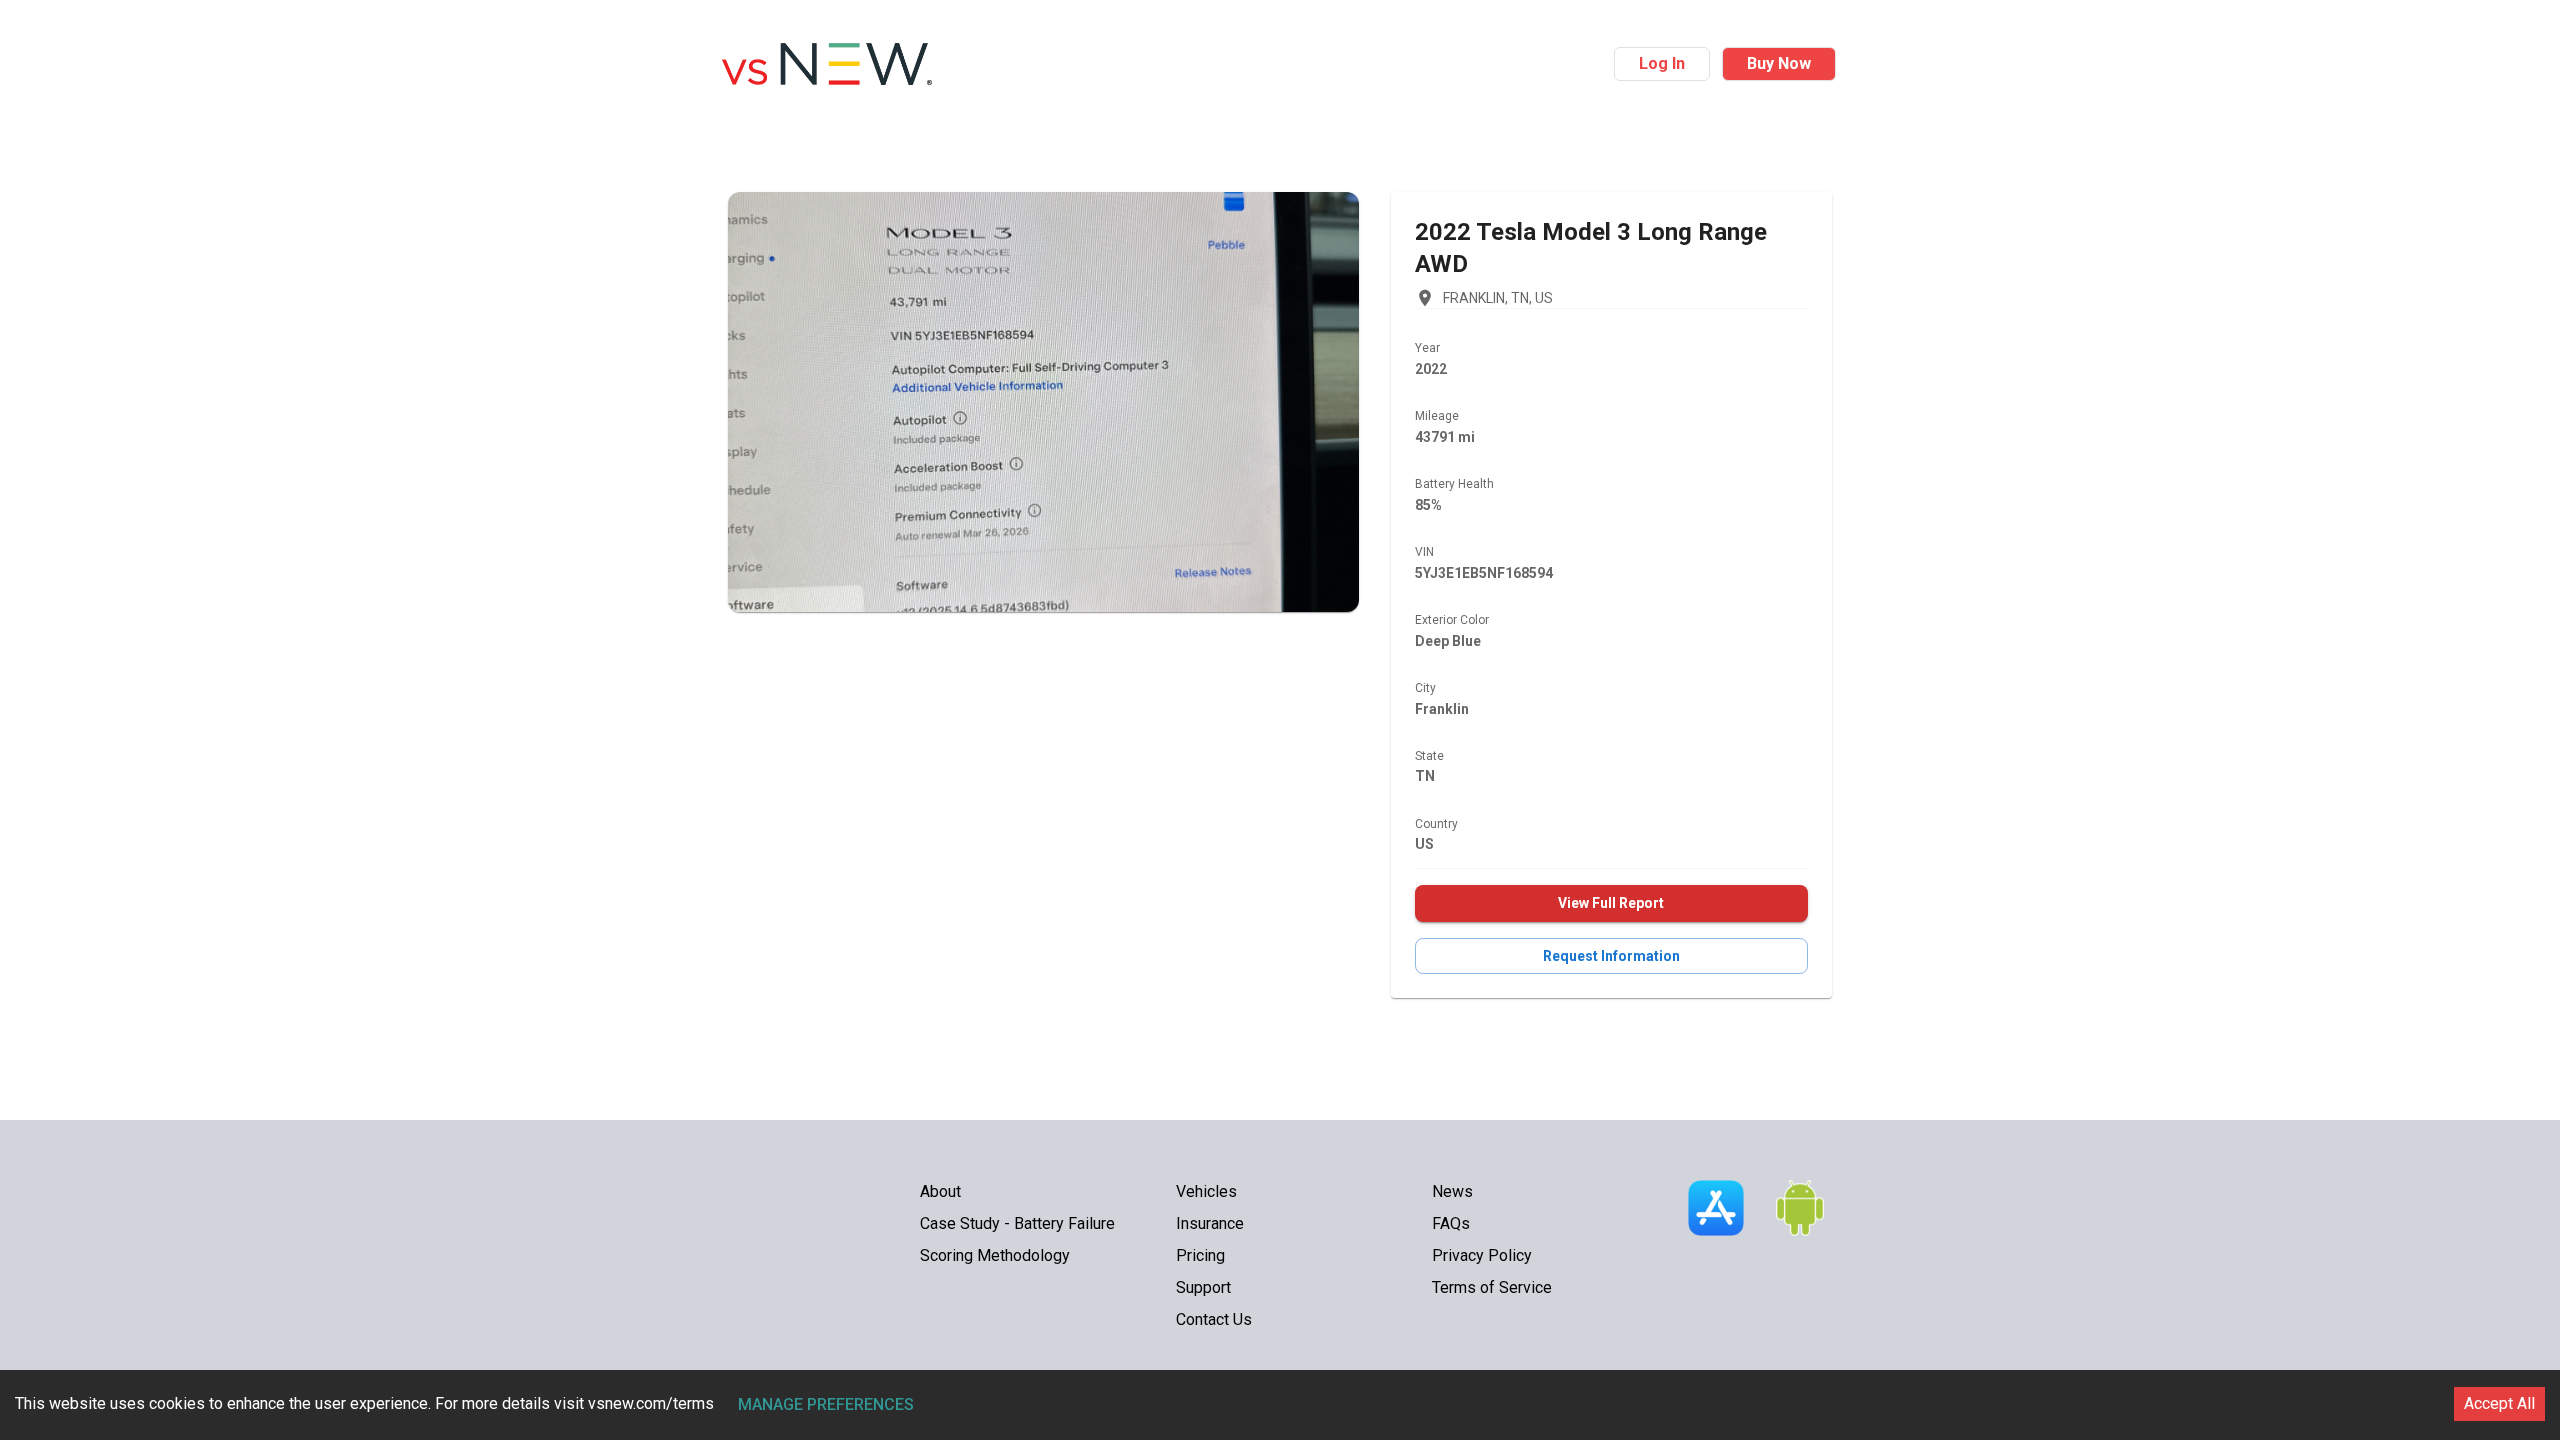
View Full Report (1611, 903)
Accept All (2499, 1403)
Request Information (1611, 956)
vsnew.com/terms (651, 1403)
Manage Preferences (826, 1404)
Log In (1662, 63)
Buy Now (1779, 63)
